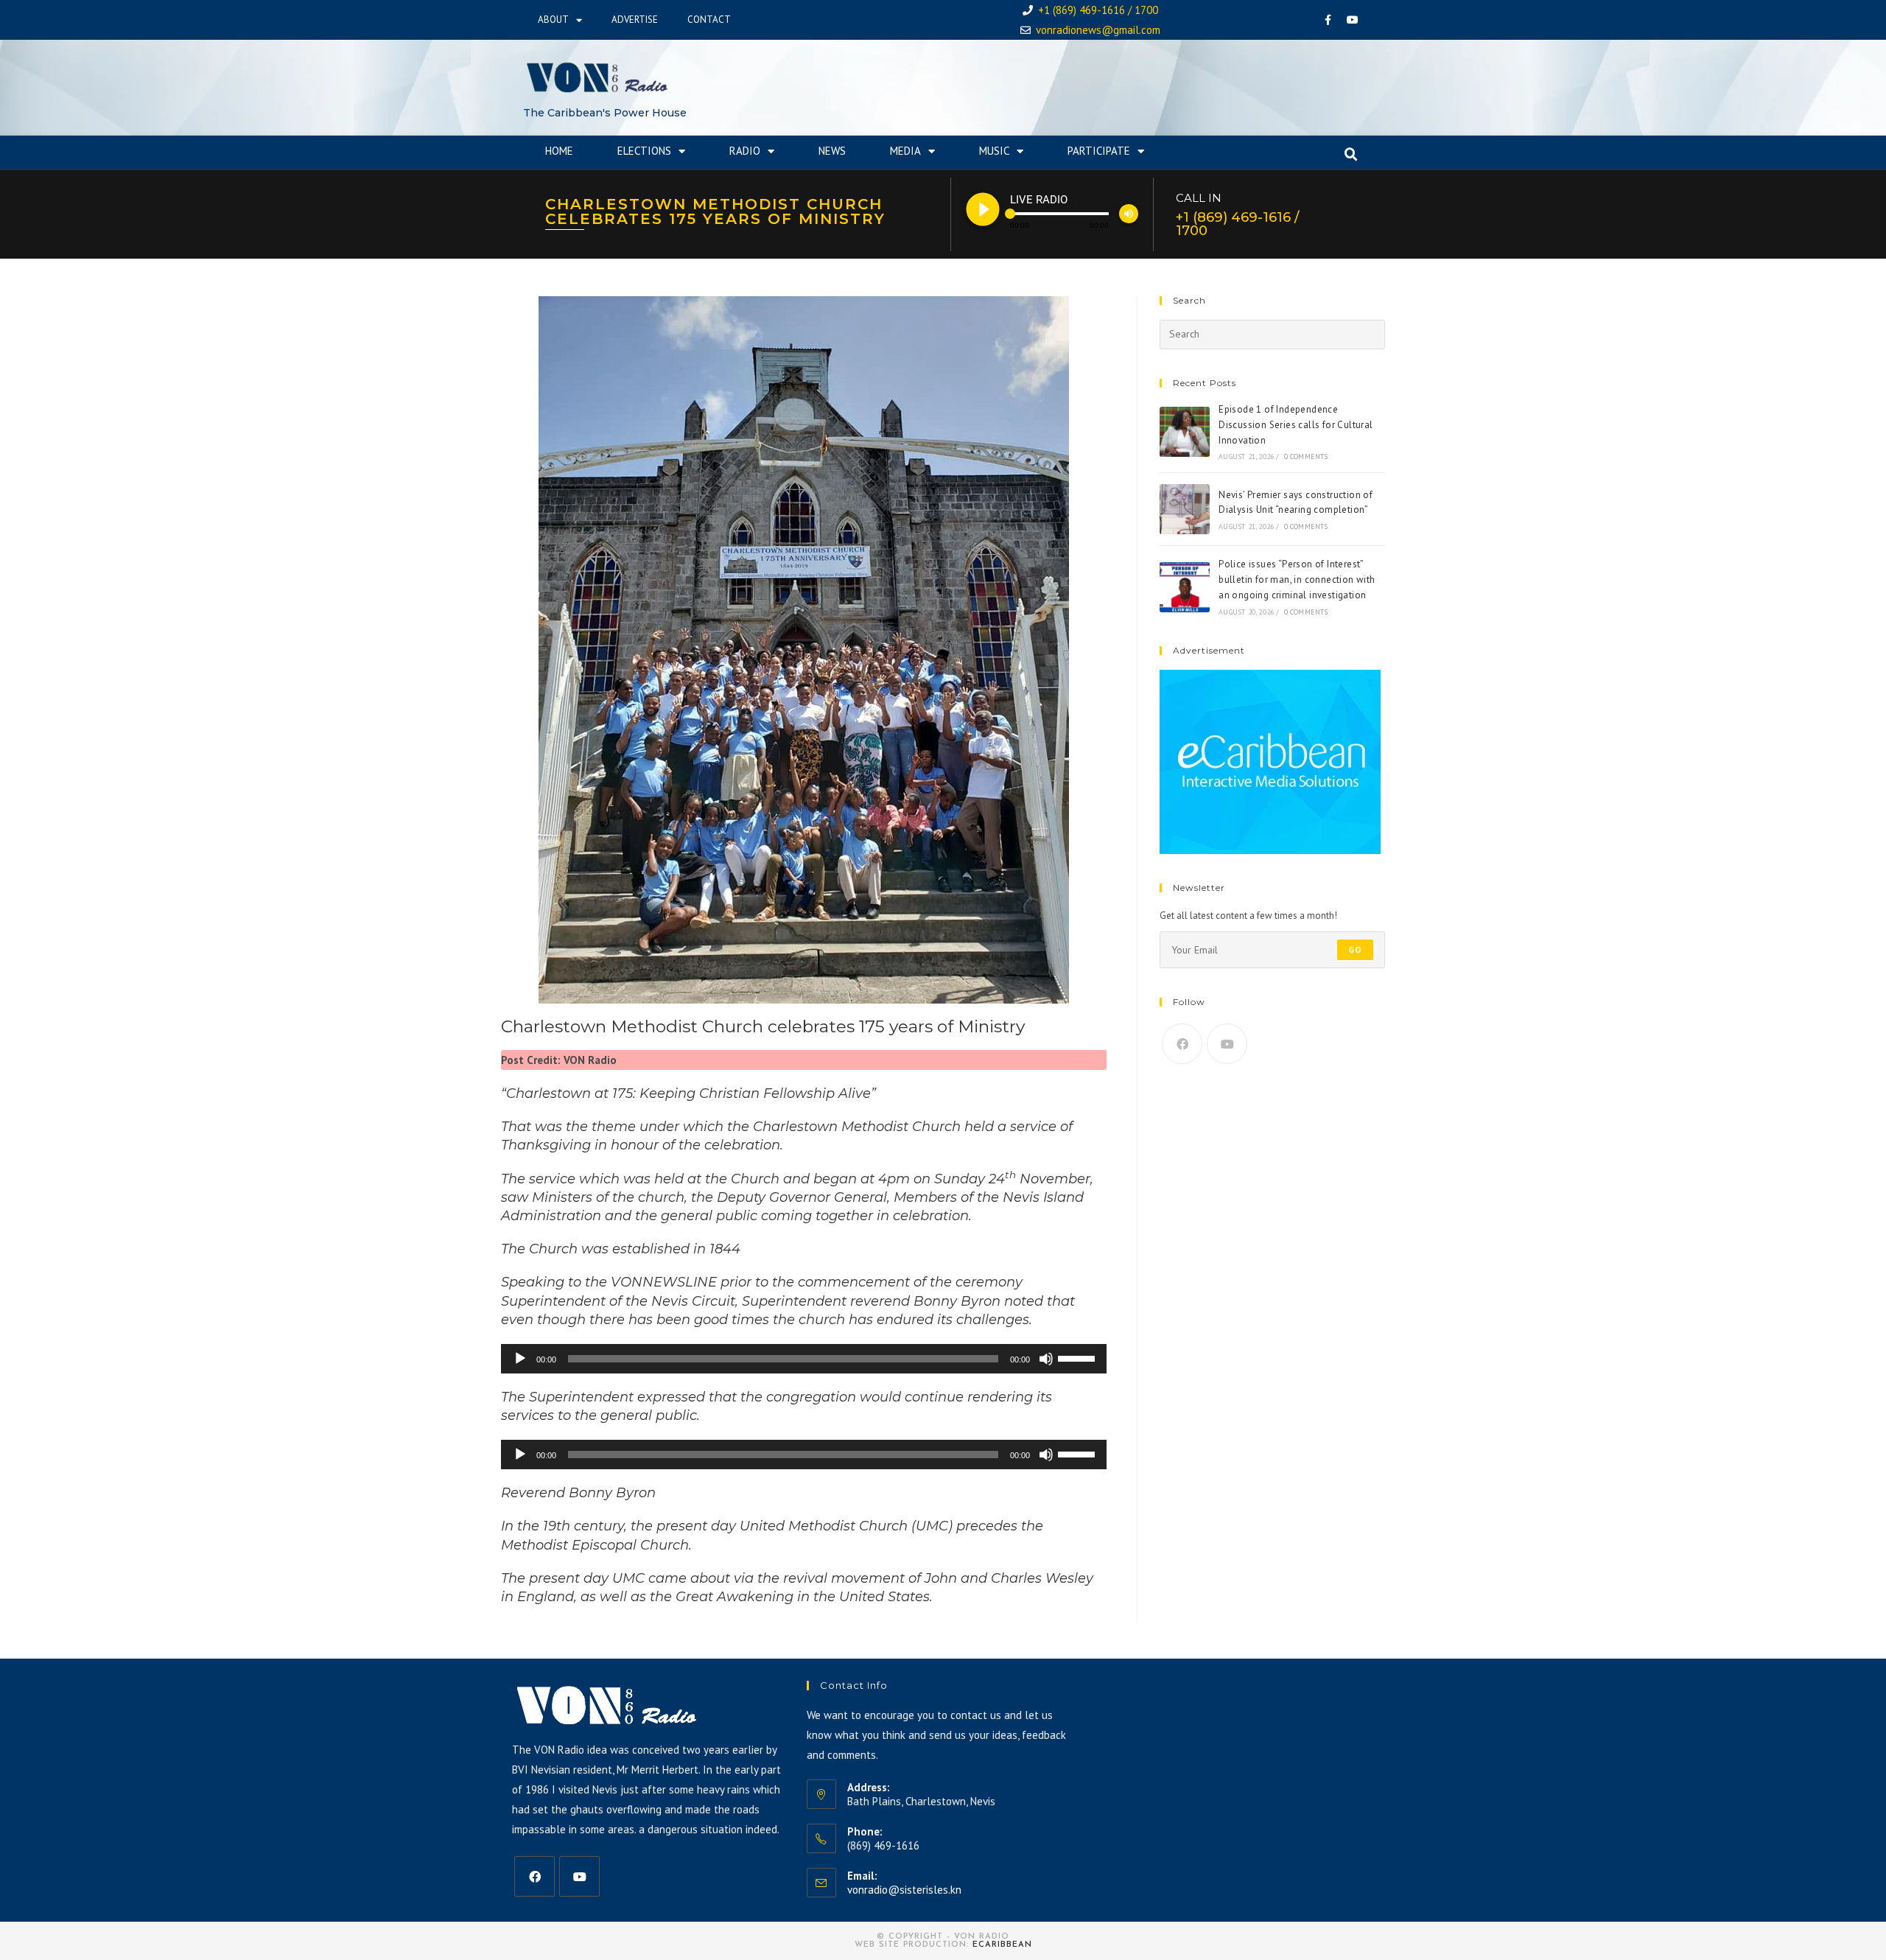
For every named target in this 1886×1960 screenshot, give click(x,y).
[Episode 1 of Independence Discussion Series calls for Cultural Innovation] (1185, 432)
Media (905, 151)
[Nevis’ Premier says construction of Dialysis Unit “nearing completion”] (1185, 509)
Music (994, 151)
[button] (1351, 155)
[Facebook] (1328, 20)
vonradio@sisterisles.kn (904, 1890)
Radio (745, 151)
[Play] (520, 1359)
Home (559, 151)
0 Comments (1306, 456)
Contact (709, 20)
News (832, 151)
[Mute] (1046, 1359)
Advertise (635, 20)
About (553, 20)
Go (1355, 949)
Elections (644, 151)
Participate (1099, 151)
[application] (804, 1359)
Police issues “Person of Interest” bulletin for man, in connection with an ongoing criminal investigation (1297, 580)
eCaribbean (1002, 1945)
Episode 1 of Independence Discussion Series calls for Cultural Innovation (1296, 425)
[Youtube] (1353, 20)
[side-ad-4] (1270, 761)
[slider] (1079, 1357)
